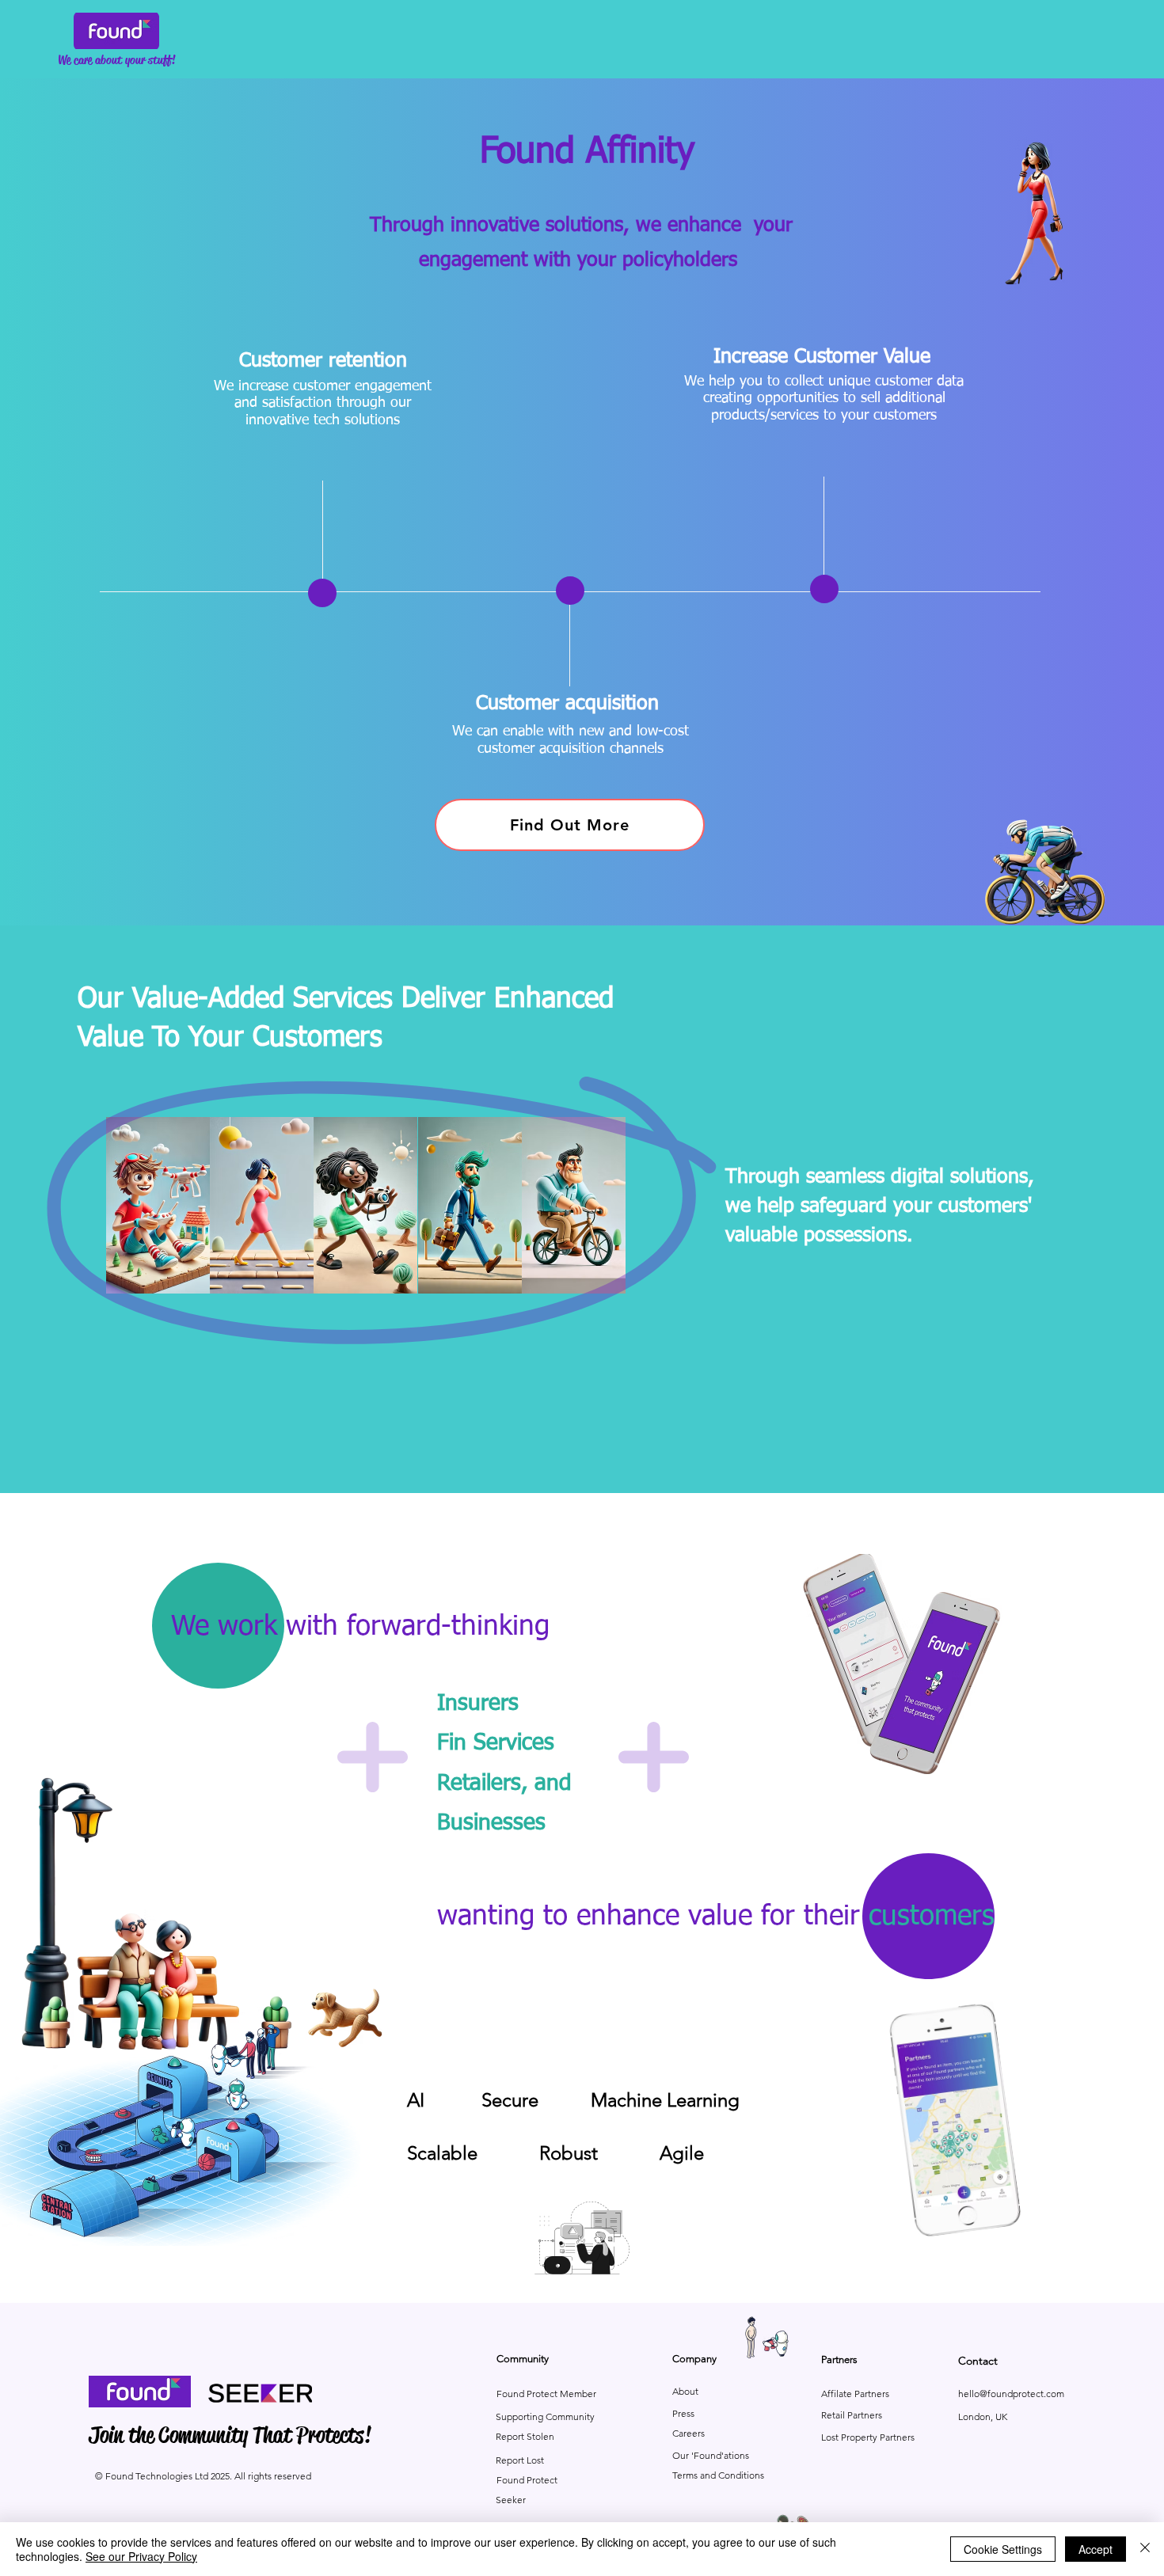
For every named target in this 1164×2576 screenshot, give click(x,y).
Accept (1096, 2549)
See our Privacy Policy (141, 2556)
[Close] (1145, 2549)
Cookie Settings (1003, 2549)
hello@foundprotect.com (1011, 2394)
